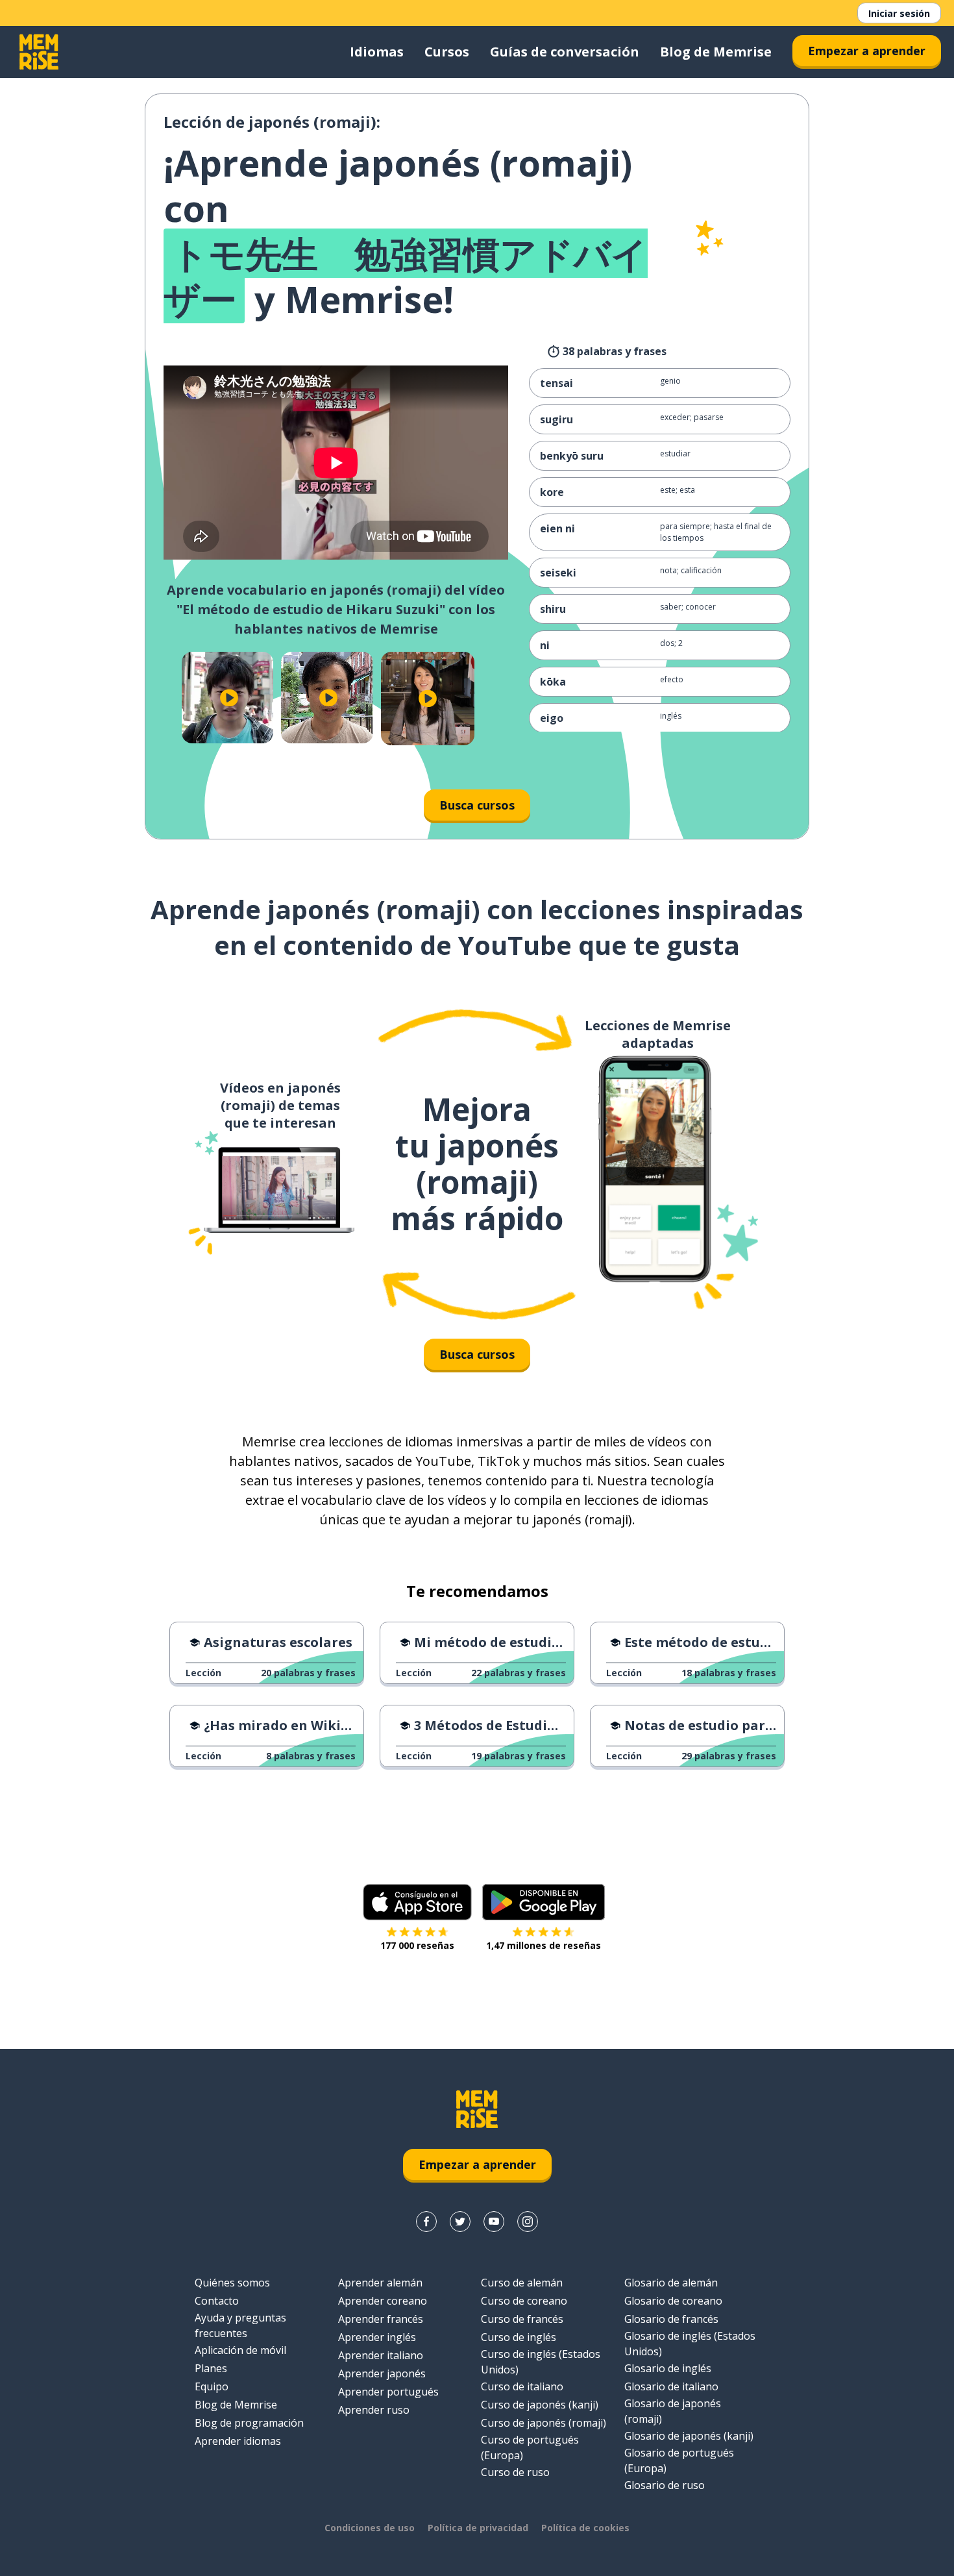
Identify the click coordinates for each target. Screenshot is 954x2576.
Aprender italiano (381, 2355)
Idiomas (377, 52)
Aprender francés (381, 2319)
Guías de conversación (565, 52)
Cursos (447, 52)
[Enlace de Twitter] (460, 2222)
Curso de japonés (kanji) (540, 2405)
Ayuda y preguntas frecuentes (240, 2325)
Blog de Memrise (716, 52)
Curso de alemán (522, 2283)
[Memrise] (39, 52)
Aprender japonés (382, 2373)
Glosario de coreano (673, 2301)
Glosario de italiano (671, 2386)
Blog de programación (249, 2423)
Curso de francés (522, 2319)
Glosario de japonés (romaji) (673, 2411)
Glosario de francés (671, 2319)
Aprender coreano (383, 2301)
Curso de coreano (524, 2301)
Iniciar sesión (899, 13)
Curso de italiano (522, 2386)
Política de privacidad (478, 2528)
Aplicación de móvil (240, 2350)
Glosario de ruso (665, 2485)
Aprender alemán (380, 2283)
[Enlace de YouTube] (494, 2222)
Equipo (212, 2386)
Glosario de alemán (671, 2283)
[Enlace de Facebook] (426, 2222)
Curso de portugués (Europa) (530, 2447)
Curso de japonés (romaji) (544, 2423)
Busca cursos (477, 805)
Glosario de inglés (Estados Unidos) (690, 2344)
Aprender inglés (377, 2337)
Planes (211, 2368)
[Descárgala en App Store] (417, 1902)
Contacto (217, 2301)
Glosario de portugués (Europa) (679, 2460)
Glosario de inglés (668, 2368)
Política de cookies (585, 2528)
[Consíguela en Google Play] (544, 1902)
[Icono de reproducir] (229, 698)
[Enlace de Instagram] (528, 2222)
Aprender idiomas (238, 2441)
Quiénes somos (232, 2283)
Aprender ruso (374, 2410)
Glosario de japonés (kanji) (689, 2436)
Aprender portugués (388, 2392)
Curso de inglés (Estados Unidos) (541, 2362)
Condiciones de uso (370, 2528)
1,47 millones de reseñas (544, 1945)
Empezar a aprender (867, 51)
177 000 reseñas (417, 1945)
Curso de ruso (515, 2472)
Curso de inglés (519, 2337)
